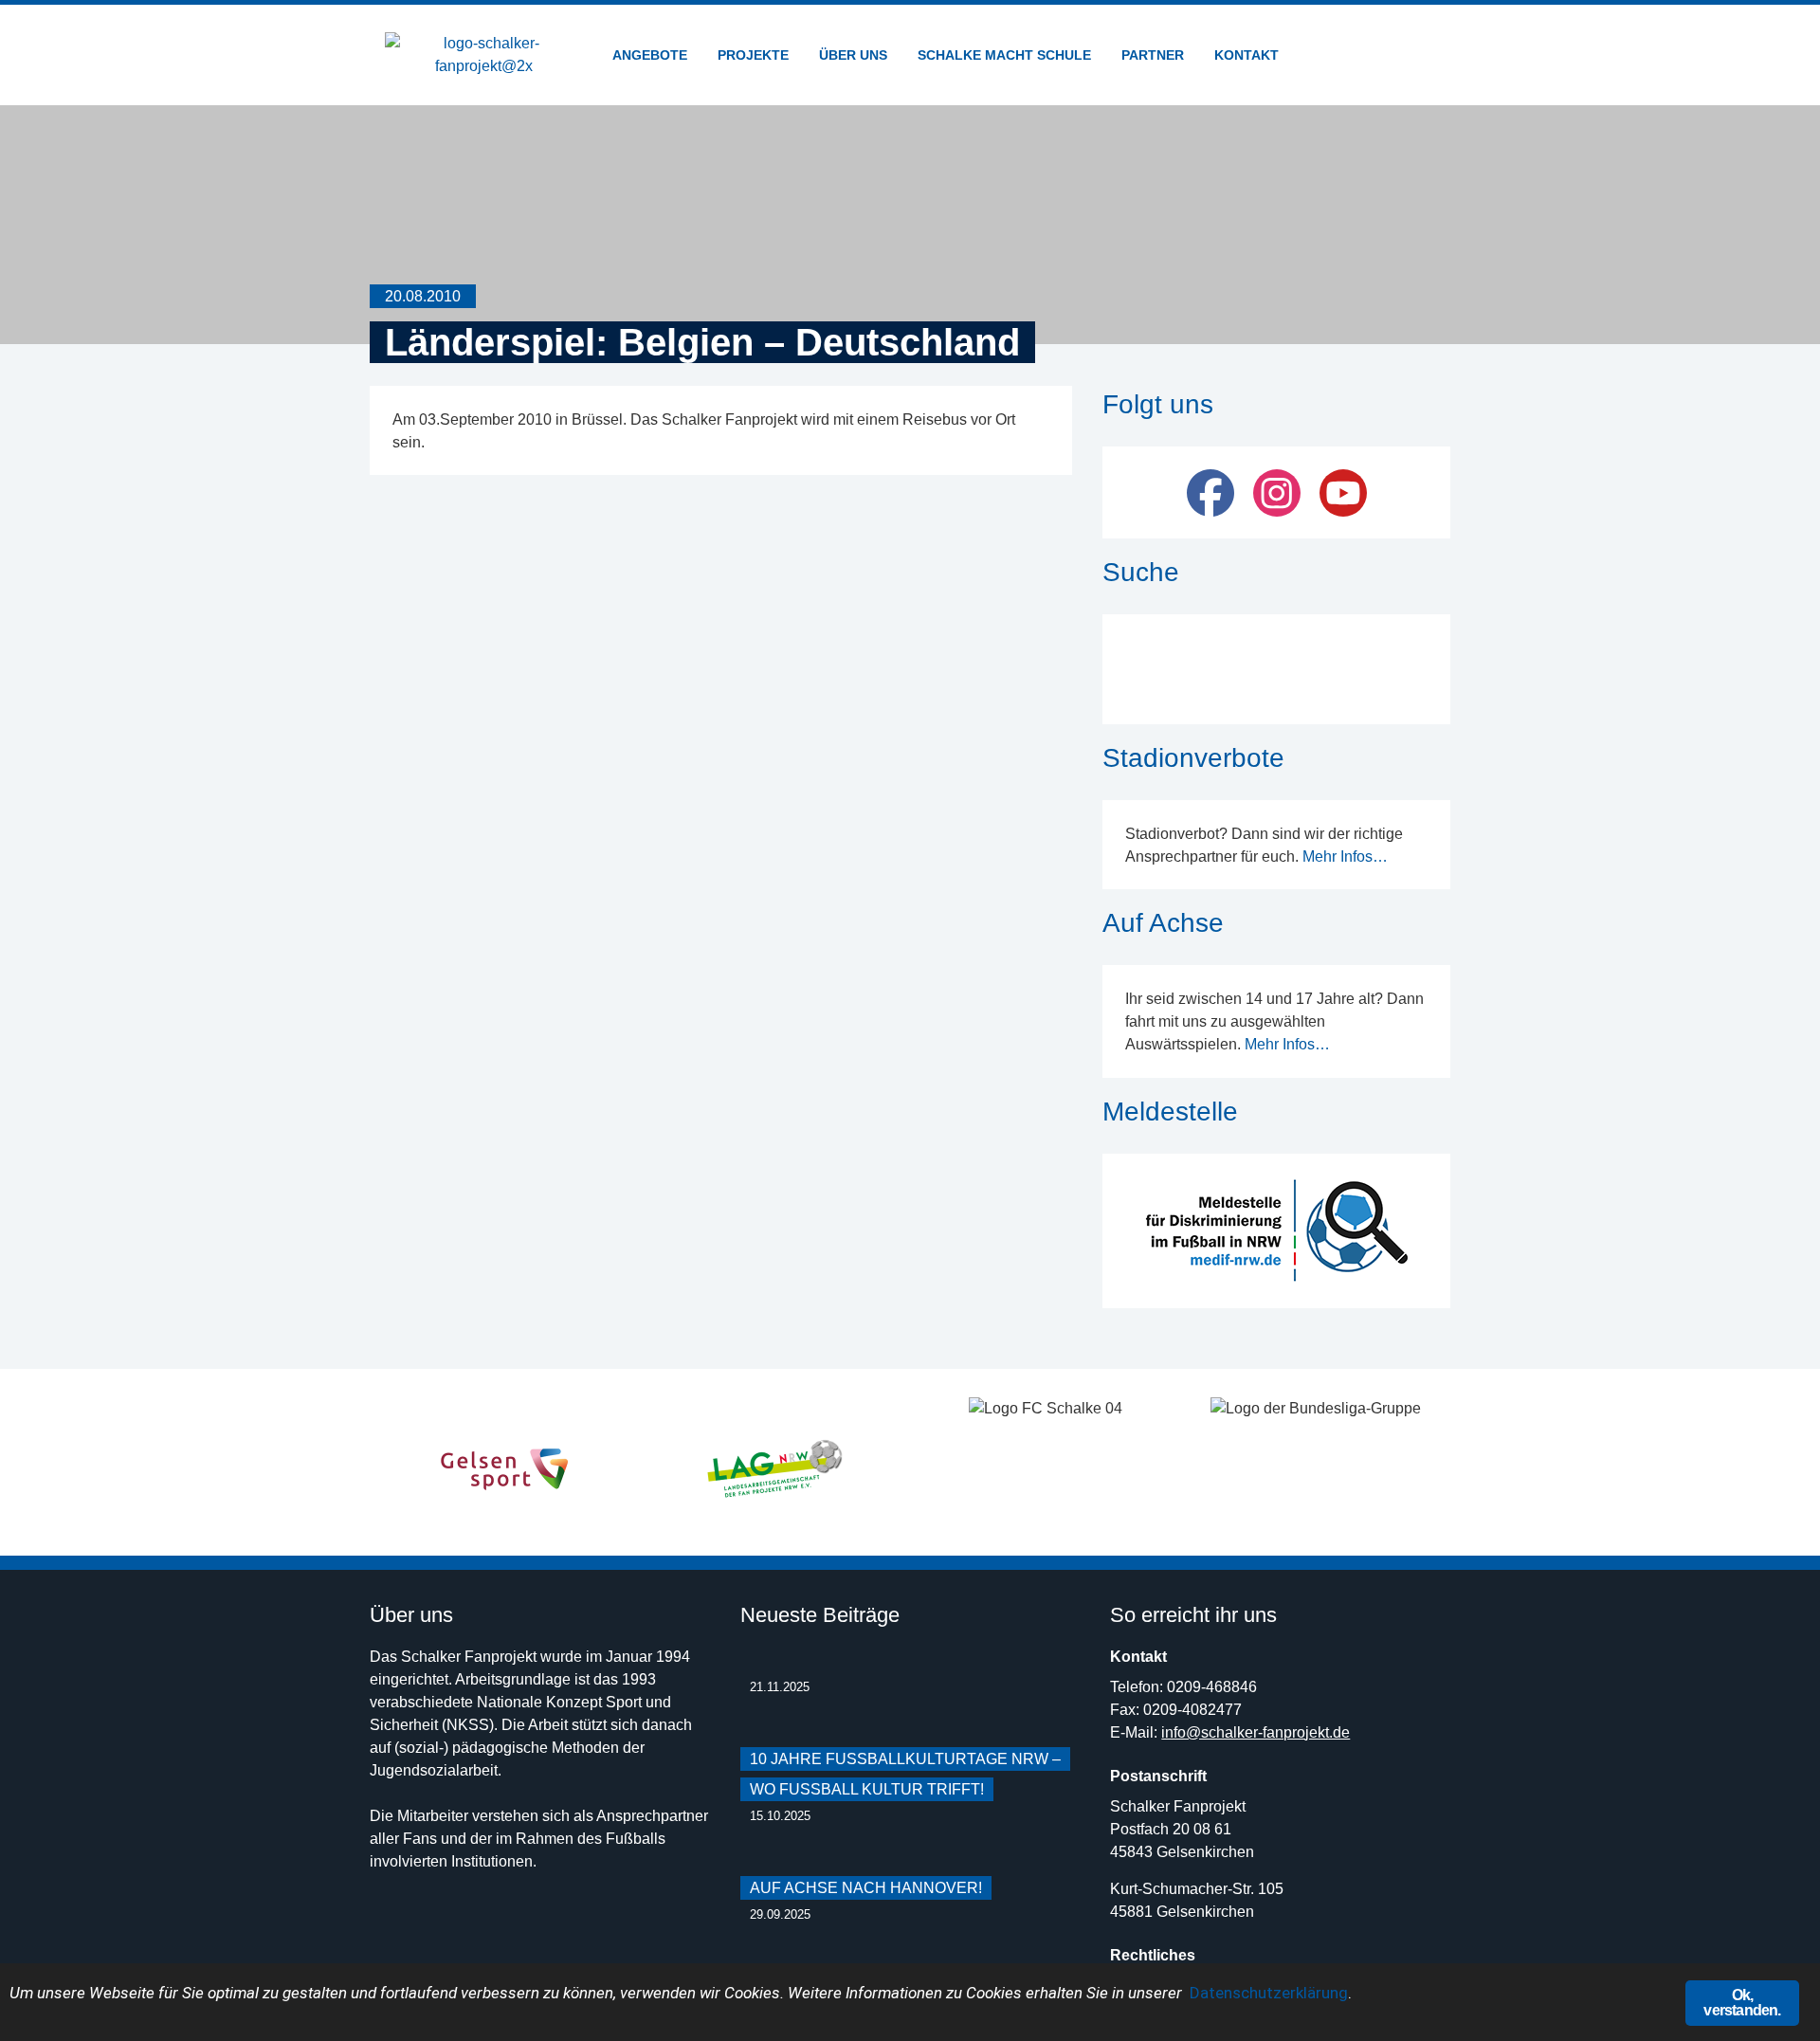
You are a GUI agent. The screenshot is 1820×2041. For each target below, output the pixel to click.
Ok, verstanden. (1742, 2003)
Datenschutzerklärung (1269, 1993)
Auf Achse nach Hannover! (866, 1888)
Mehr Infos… (1345, 856)
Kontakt (1247, 55)
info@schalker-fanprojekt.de (1256, 1732)
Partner (1153, 55)
